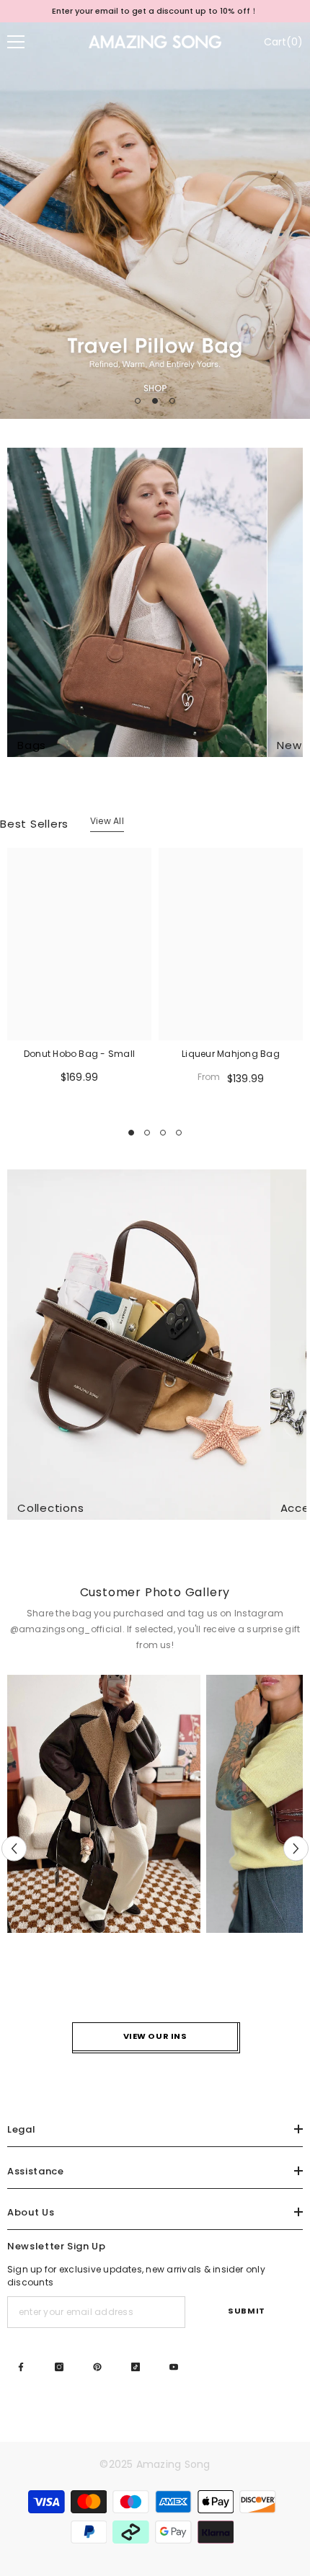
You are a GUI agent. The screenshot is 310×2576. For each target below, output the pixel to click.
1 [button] (138, 401)
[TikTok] (136, 2367)
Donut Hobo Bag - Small (79, 1054)
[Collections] (139, 1345)
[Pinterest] (97, 2367)
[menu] (16, 42)
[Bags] (137, 602)
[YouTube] (174, 2367)
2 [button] (155, 401)
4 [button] (179, 1133)
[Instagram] (59, 2367)
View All (107, 821)
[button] (14, 1849)
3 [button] (172, 401)
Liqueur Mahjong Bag (231, 1054)
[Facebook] (21, 2367)
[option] (155, 11)
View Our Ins (155, 2036)
